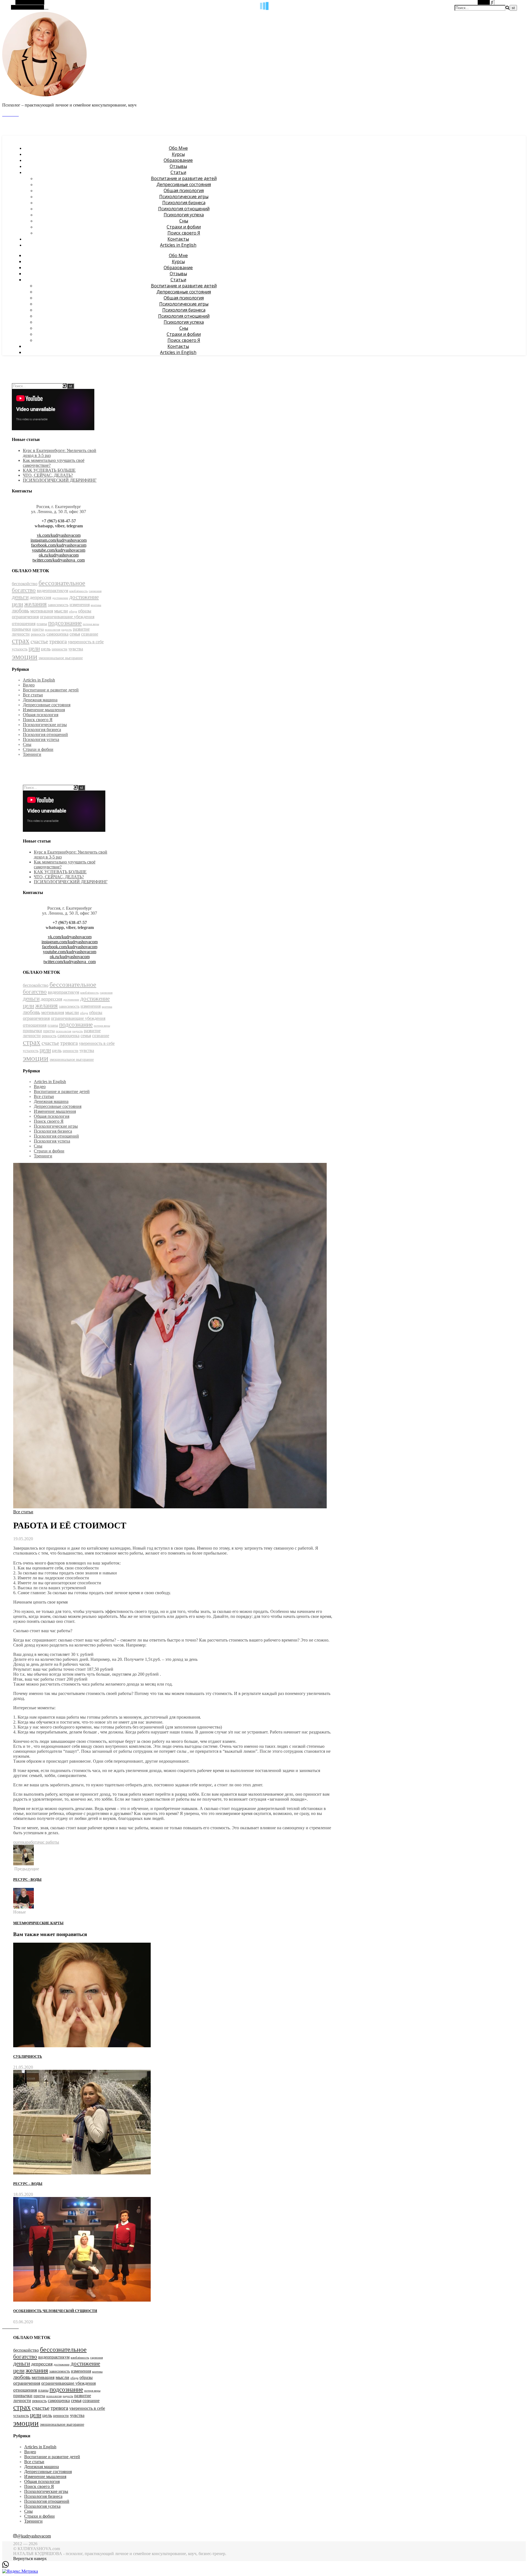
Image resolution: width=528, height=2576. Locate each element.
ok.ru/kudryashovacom (59, 555)
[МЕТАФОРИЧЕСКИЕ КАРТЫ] (24, 1907)
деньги (20, 597)
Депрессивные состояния (184, 184)
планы (42, 624)
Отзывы (178, 166)
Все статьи (33, 695)
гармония (95, 591)
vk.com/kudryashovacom (59, 535)
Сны (184, 221)
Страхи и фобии (184, 227)
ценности (60, 649)
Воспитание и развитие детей (184, 178)
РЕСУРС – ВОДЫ (28, 2184)
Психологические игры (184, 197)
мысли (61, 611)
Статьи (178, 172)
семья (75, 634)
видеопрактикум (53, 591)
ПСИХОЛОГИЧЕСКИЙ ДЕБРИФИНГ (60, 480)
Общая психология (184, 190)
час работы (49, 1842)
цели (34, 648)
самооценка (57, 634)
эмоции (25, 656)
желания (35, 604)
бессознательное (62, 583)
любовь (20, 611)
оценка (20, 1842)
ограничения (25, 617)
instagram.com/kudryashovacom (59, 540)
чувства (76, 649)
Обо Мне (178, 148)
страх (21, 641)
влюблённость (79, 591)
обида (73, 611)
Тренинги (32, 754)
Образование (178, 160)
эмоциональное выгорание (61, 658)
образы (85, 611)
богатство (24, 590)
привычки (21, 629)
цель (46, 649)
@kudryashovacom (34, 2536)
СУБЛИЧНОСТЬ (28, 2056)
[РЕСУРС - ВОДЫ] (24, 1864)
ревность (38, 634)
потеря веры (91, 624)
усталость (20, 649)
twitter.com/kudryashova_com (59, 560)
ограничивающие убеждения (67, 617)
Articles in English (178, 245)
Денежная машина (40, 700)
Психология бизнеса (184, 203)
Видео (29, 685)
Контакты (178, 239)
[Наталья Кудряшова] (45, 96)
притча (38, 629)
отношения (24, 623)
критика (96, 605)
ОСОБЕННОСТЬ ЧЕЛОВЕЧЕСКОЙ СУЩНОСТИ (55, 2311)
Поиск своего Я (184, 233)
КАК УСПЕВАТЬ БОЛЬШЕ (49, 470)
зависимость (58, 605)
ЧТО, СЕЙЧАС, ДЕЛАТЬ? (48, 475)
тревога (58, 641)
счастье (39, 641)
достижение (60, 598)
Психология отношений (184, 209)
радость (67, 630)
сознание (90, 634)
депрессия (40, 597)
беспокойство (25, 584)
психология (53, 630)
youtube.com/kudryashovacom (59, 550)
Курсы (178, 154)
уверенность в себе (86, 642)
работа (32, 1842)
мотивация (42, 611)
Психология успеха (184, 215)
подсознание (65, 623)
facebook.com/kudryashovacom (59, 545)
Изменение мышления (44, 710)
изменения (80, 605)
